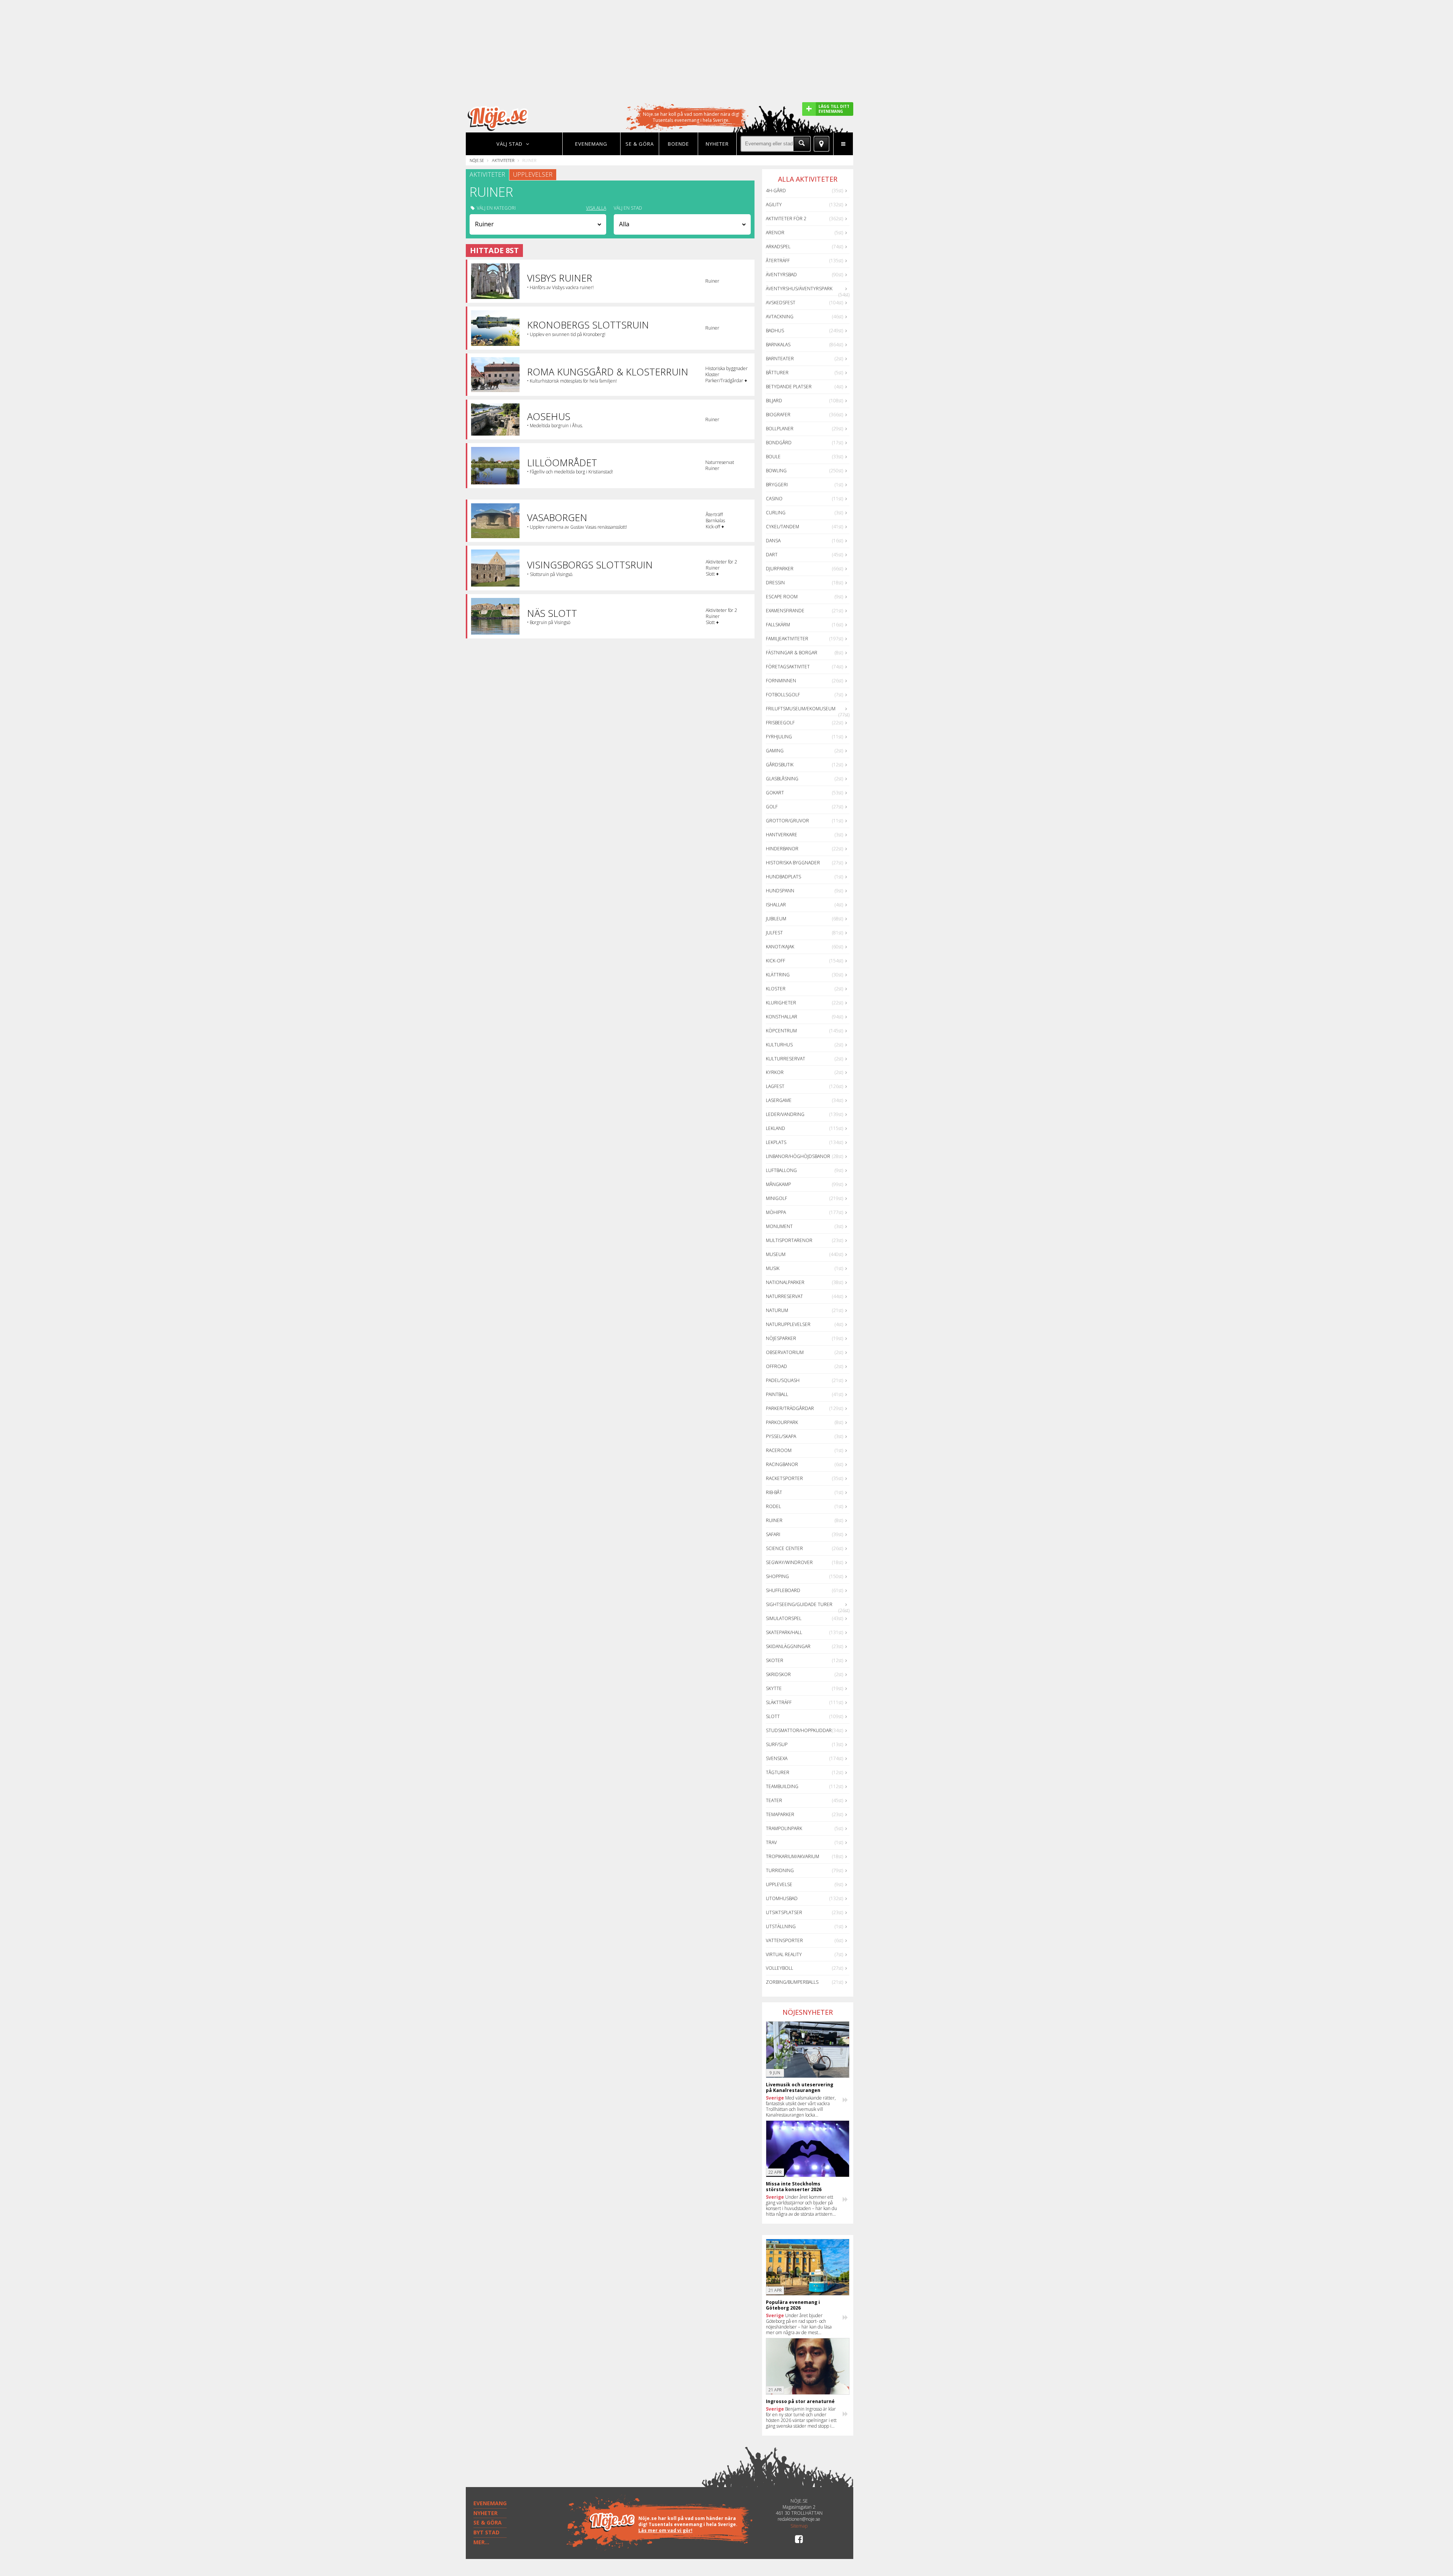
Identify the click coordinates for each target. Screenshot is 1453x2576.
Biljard (774, 401)
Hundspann (780, 891)
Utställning (781, 1926)
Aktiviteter (503, 160)
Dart (772, 555)
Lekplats (776, 1142)
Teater (774, 1800)
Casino (774, 499)
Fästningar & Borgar (792, 653)
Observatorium (785, 1352)
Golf (772, 807)
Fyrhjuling (779, 737)
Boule (773, 457)
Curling (776, 513)
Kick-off (776, 961)
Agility (774, 205)
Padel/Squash (783, 1380)
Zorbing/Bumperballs (792, 1982)
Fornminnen (781, 681)
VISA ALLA (596, 208)
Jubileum (776, 919)
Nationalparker (785, 1282)
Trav (771, 1842)
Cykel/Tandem (783, 527)
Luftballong (781, 1170)
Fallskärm (778, 625)
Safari (773, 1534)
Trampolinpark (784, 1828)
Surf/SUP (777, 1744)
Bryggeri (777, 485)
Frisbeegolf (780, 723)
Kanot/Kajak (780, 947)
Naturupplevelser (788, 1324)
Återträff (778, 261)
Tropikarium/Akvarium (793, 1856)
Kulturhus (779, 1045)
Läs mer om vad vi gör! (665, 2530)
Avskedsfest (781, 303)
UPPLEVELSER (533, 174)
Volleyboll (779, 1968)
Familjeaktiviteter (787, 639)
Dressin (775, 583)
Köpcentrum (781, 1031)
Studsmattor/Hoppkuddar (799, 1730)
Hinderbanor (782, 849)
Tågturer (778, 1772)
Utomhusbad (782, 1898)
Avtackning (780, 317)
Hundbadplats (783, 877)
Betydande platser (789, 387)
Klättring (778, 975)
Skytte (774, 1688)
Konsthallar (782, 1017)
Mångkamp (778, 1184)
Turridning (780, 1870)
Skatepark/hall (784, 1632)
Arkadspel (778, 247)
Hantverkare (782, 835)
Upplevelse (779, 1884)
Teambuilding (782, 1786)
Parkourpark (782, 1422)
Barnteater (780, 359)
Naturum (777, 1310)
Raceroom (779, 1450)
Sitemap (799, 2526)
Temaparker (780, 1814)
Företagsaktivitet (788, 667)
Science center (784, 1548)
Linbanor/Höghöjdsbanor (798, 1156)
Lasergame (779, 1100)
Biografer (778, 415)
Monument (779, 1226)
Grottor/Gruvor (787, 821)
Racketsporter (784, 1478)
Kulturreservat (786, 1059)
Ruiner (774, 1520)
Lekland (776, 1128)
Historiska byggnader (793, 863)
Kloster (776, 989)
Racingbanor (782, 1464)
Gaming (775, 751)
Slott (773, 1716)
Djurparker (780, 569)
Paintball (777, 1394)
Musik (773, 1268)
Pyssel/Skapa (781, 1436)
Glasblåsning (782, 779)
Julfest (774, 933)
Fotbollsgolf (783, 695)
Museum (776, 1254)
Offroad (776, 1366)
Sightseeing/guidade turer (799, 1604)
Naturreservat (784, 1296)
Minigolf (776, 1198)
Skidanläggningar (788, 1646)
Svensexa (777, 1758)
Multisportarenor (789, 1240)
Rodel (773, 1506)
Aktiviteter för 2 (786, 219)
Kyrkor (775, 1072)
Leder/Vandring (785, 1114)
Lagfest (775, 1086)
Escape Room (782, 597)
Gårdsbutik (780, 765)
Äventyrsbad (781, 275)
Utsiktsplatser (784, 1912)
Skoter (775, 1660)
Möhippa (776, 1212)
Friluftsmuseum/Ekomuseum (801, 709)
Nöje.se (477, 160)
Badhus (775, 331)
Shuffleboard (783, 1590)
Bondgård (779, 443)
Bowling (776, 471)
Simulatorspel (784, 1618)
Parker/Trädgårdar (790, 1408)
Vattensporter (784, 1940)
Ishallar (776, 905)
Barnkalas (778, 345)
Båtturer (777, 373)
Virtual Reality (784, 1954)
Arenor (775, 233)
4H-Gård (776, 191)
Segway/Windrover (789, 1562)
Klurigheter (781, 1003)
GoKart (775, 793)
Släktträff (779, 1702)
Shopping (777, 1576)
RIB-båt (774, 1492)
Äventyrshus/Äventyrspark (799, 289)
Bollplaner (780, 429)
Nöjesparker (781, 1338)
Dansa (773, 541)
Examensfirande (785, 611)
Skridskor (778, 1674)
